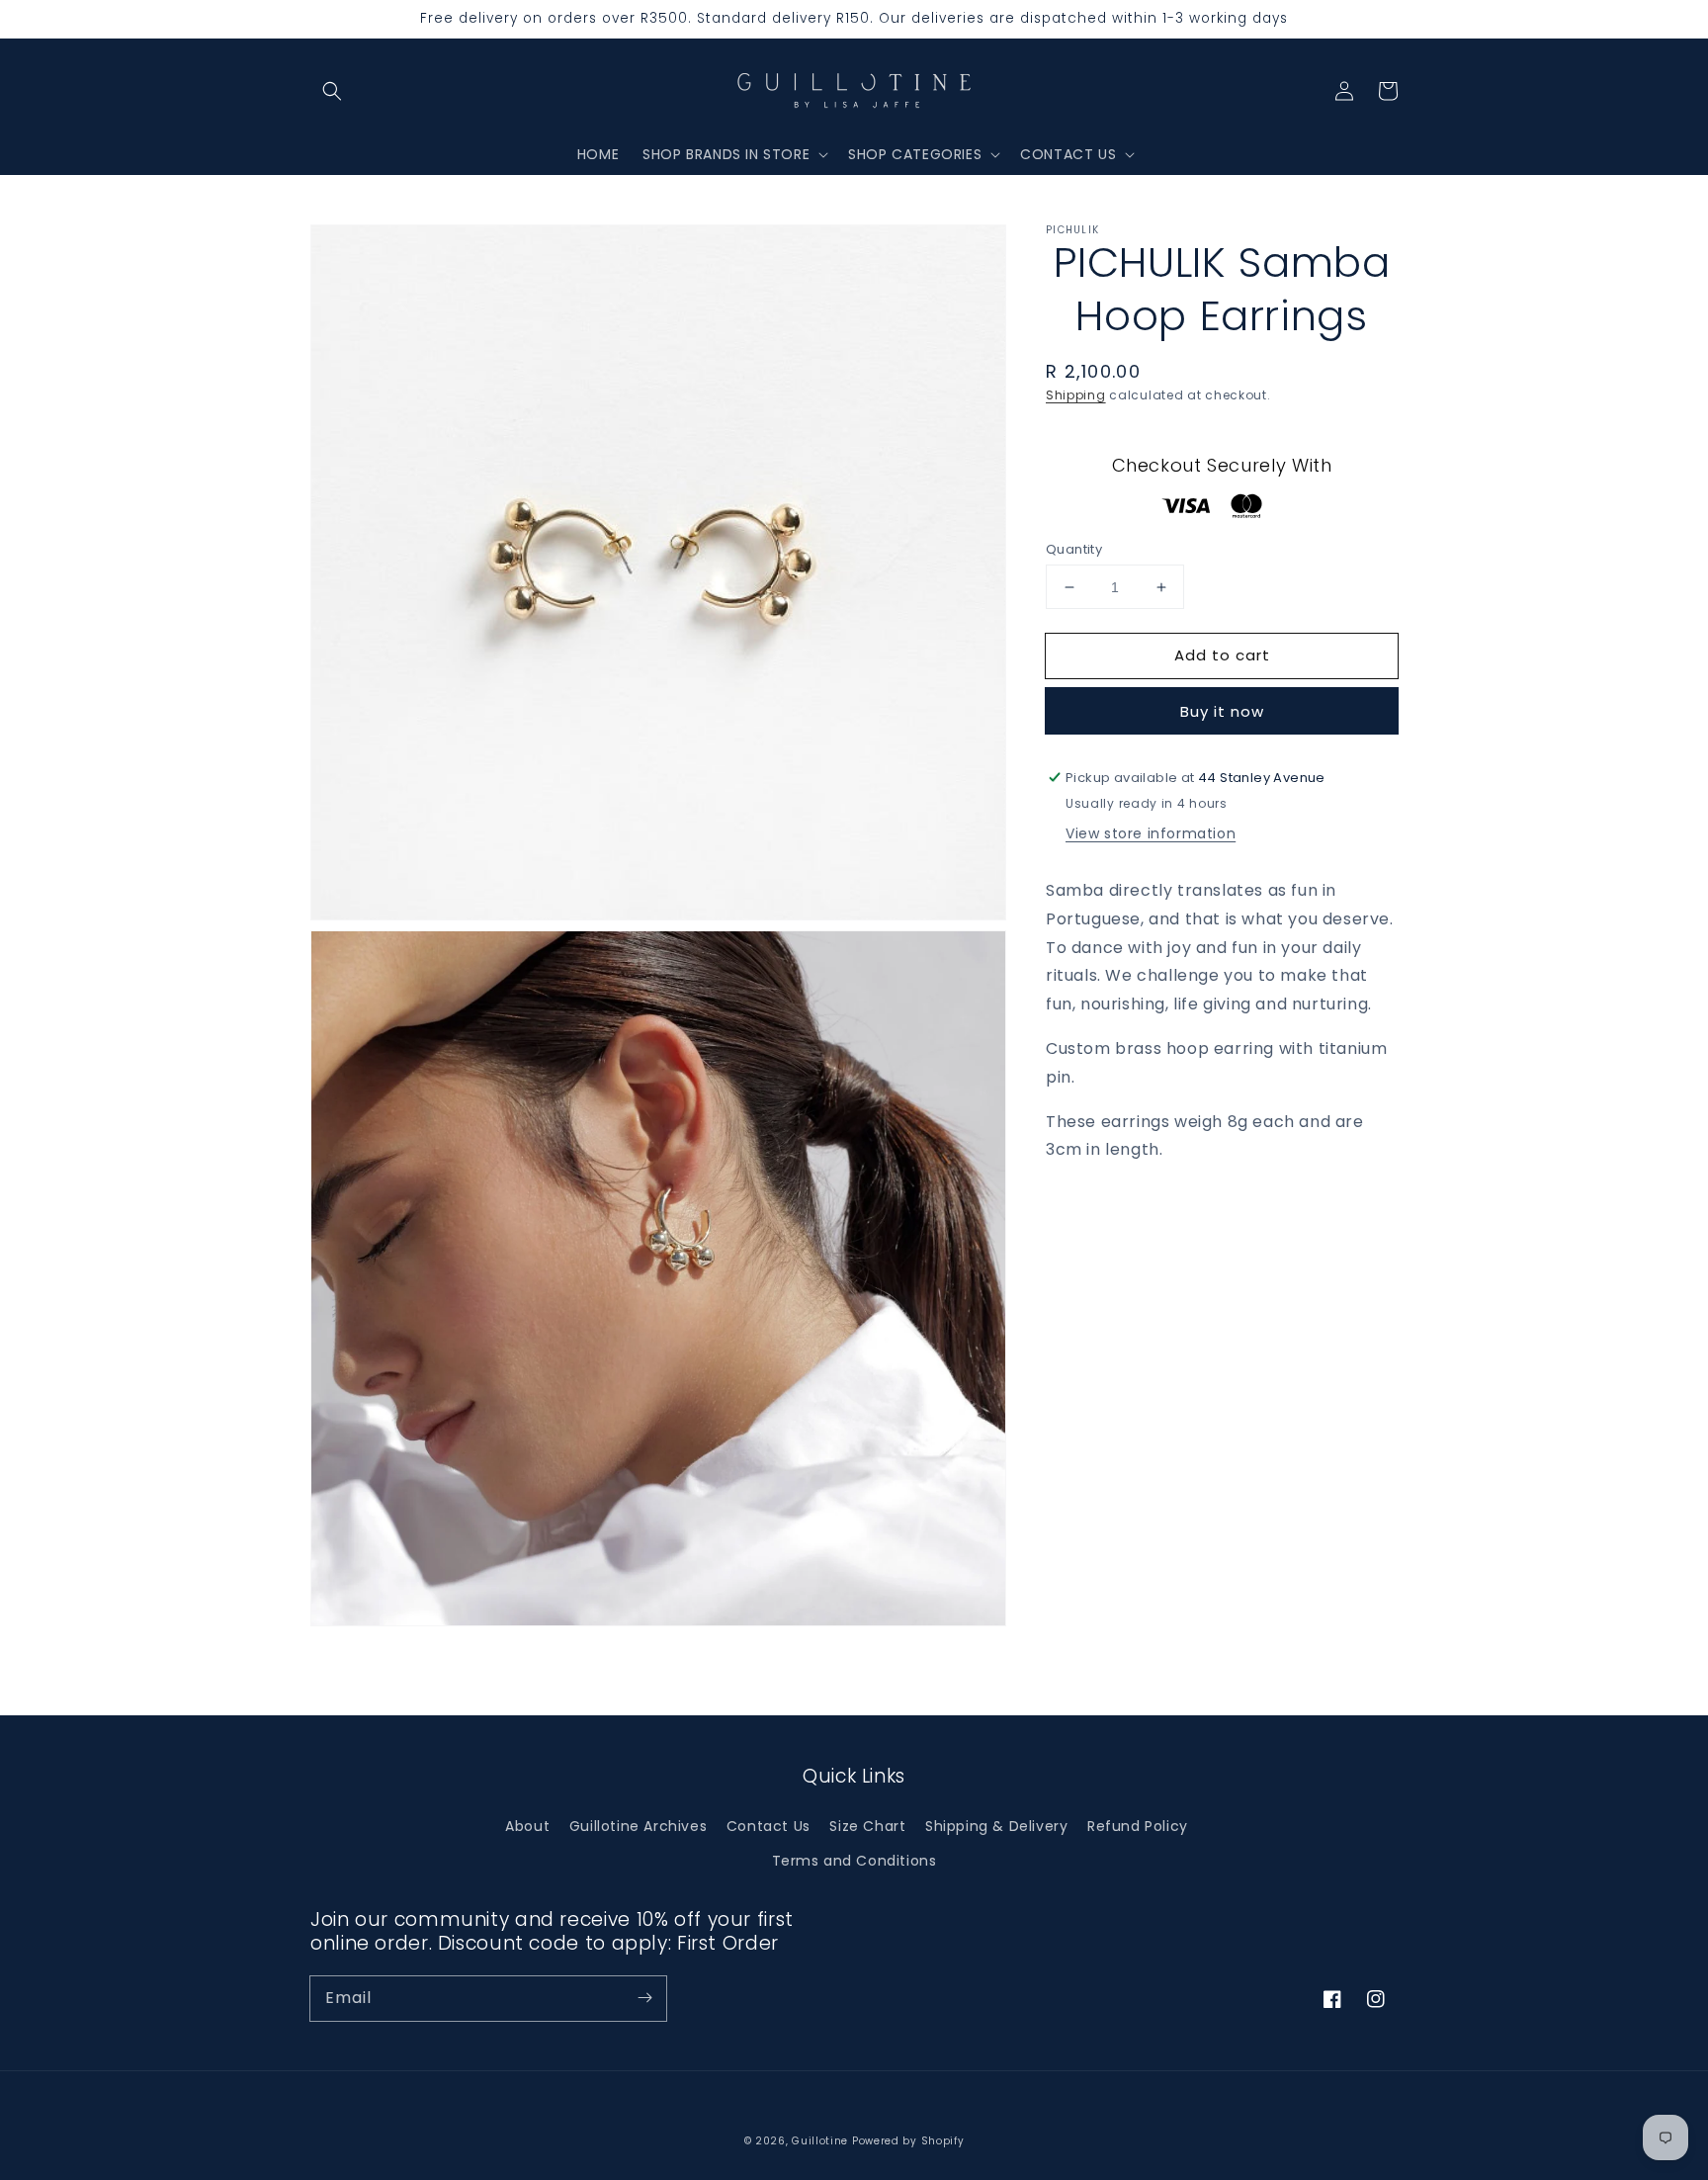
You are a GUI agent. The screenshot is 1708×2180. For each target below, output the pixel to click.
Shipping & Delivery (996, 1826)
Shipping (1076, 395)
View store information (1151, 833)
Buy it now (1222, 711)
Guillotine (822, 2141)
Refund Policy (1138, 1826)
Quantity (1074, 549)
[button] (332, 91)
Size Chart (867, 1826)
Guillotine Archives (638, 1826)
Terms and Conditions (854, 1861)
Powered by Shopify (908, 2141)
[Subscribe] (644, 1998)
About (527, 1826)
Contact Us (769, 1826)
